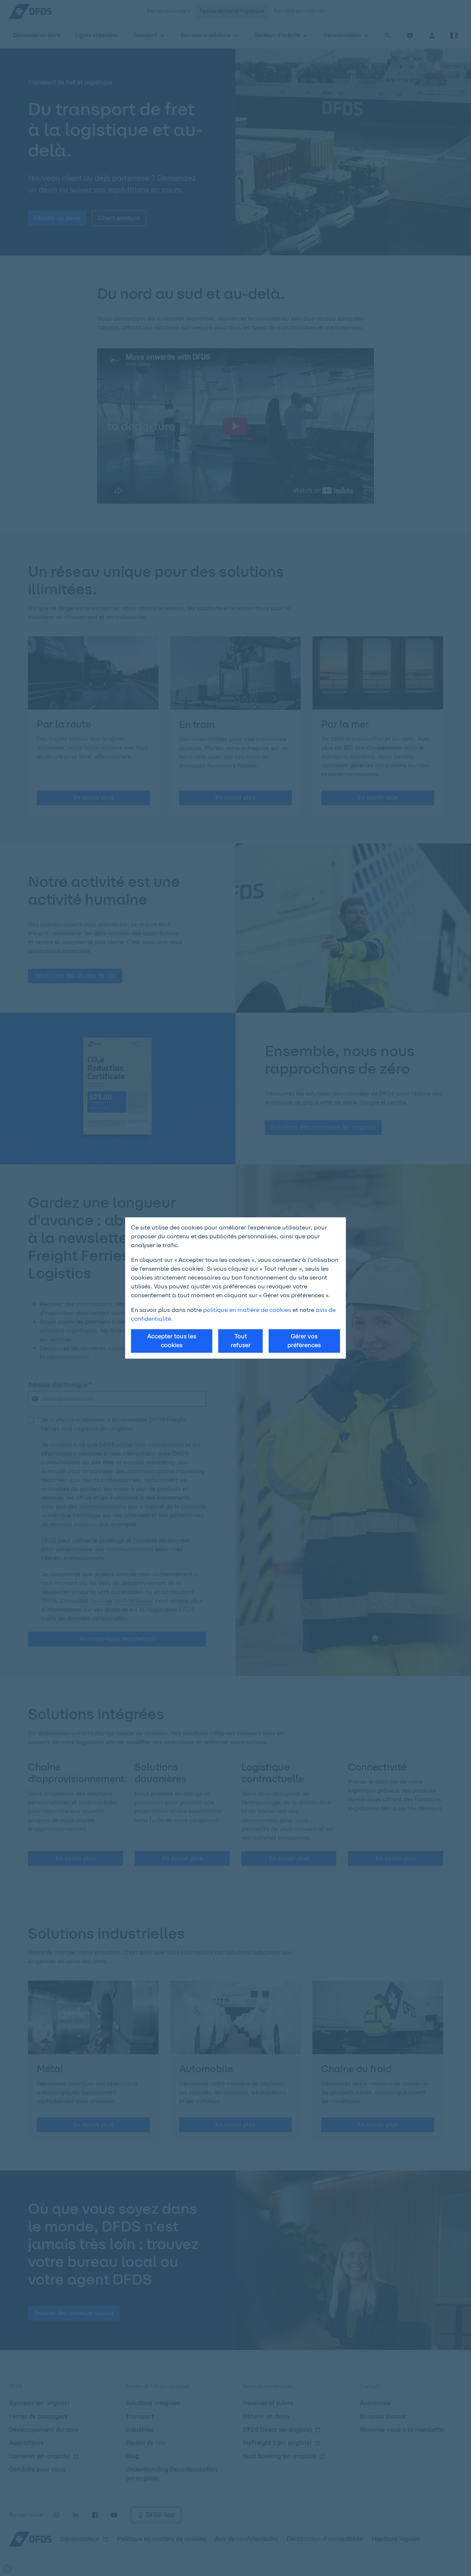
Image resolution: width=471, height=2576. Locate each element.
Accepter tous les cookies (172, 1341)
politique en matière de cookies (247, 1310)
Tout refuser (241, 1341)
